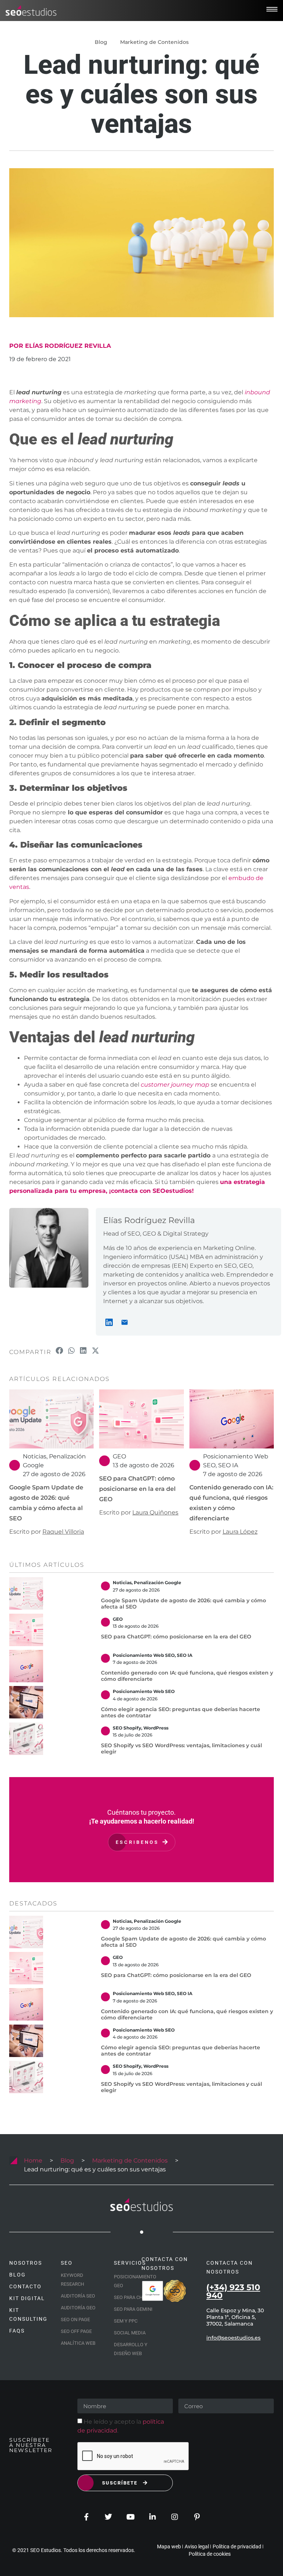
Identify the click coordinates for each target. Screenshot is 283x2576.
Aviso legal (197, 2546)
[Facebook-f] (86, 2517)
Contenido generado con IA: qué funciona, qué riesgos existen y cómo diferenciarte (187, 1676)
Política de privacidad (237, 2546)
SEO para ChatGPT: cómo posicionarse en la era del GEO (137, 1489)
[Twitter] (108, 2517)
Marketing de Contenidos (154, 42)
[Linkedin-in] (153, 2517)
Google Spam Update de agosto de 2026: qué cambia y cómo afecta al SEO (184, 1604)
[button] (60, 1351)
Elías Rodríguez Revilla (149, 1220)
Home (33, 2160)
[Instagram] (175, 2517)
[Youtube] (130, 2517)
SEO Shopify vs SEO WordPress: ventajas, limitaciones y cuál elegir (181, 1749)
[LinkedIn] (109, 1322)
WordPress (156, 1728)
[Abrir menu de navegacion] (272, 9)
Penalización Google (158, 1583)
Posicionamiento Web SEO (144, 1655)
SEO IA (228, 1465)
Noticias (35, 1456)
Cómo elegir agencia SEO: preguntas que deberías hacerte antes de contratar (181, 1712)
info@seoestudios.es (233, 2338)
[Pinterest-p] (197, 2517)
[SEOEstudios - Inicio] (31, 11)
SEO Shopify (127, 1728)
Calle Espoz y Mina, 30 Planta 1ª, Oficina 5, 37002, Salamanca (235, 2317)
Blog (67, 2160)
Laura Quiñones (155, 1512)
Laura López (240, 1532)
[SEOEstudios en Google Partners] (153, 2291)
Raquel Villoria (63, 1532)
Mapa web (169, 2546)
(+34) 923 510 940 (233, 2291)
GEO (119, 1456)
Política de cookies (210, 2554)
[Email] (125, 1322)
